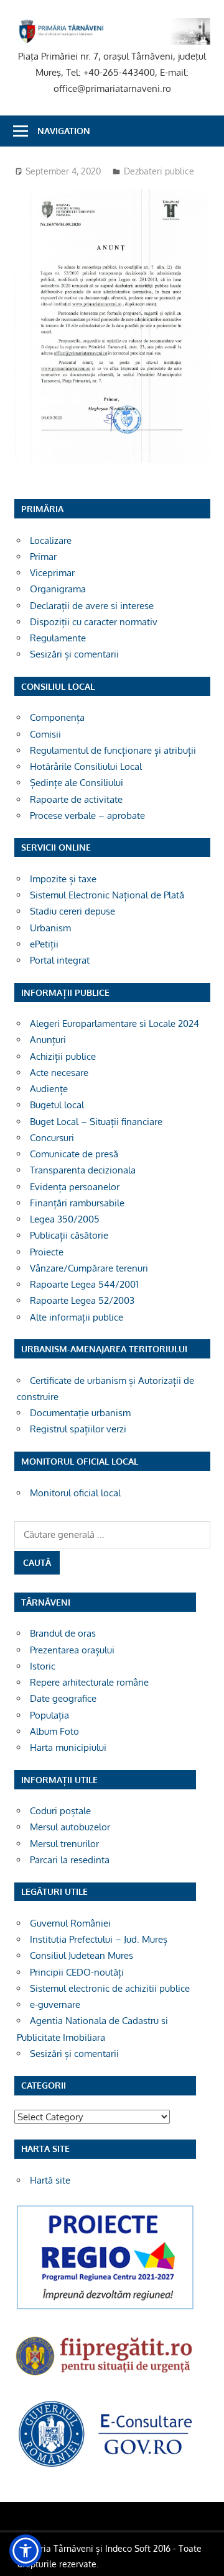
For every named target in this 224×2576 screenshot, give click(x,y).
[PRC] (105, 2309)
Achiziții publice (63, 1056)
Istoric (43, 1666)
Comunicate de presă (74, 1154)
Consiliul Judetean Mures (82, 1955)
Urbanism (50, 928)
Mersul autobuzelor (70, 1827)
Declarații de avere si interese (92, 606)
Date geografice (63, 1698)
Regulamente (58, 638)
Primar (43, 557)
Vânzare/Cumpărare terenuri (89, 1268)
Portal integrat (60, 960)
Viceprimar (52, 573)
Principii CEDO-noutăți (77, 1972)
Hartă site (50, 2180)
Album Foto (54, 1731)
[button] (26, 2551)
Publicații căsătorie (69, 1235)
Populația (49, 1715)
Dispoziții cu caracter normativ (94, 622)
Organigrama (58, 589)
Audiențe (49, 1089)
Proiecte (47, 1252)
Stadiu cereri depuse (72, 911)
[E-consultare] (105, 2466)
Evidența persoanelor (75, 1187)
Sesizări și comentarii (74, 654)
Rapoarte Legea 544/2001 (84, 1284)
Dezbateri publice (159, 171)
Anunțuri (48, 1040)
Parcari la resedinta (70, 1860)
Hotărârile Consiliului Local (86, 766)
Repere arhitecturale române (89, 1682)
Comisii (45, 734)
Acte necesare (59, 1073)
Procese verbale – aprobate (87, 816)
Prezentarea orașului (72, 1650)
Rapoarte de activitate (76, 799)
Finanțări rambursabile (77, 1203)
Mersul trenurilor (64, 1844)
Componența (57, 717)
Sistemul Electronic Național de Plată (107, 895)
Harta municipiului (68, 1747)
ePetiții (44, 944)
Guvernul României (70, 1923)
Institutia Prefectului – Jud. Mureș (99, 1939)
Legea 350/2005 (65, 1219)
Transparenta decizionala (83, 1170)
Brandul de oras (63, 1633)
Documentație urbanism (80, 1413)
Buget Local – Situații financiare (96, 1122)
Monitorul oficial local (75, 1493)
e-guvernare (55, 2004)
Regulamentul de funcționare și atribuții (113, 750)
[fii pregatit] (105, 2378)
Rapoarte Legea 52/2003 (82, 1300)
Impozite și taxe (63, 879)
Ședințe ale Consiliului (77, 783)
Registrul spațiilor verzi (78, 1429)
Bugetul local (57, 1105)
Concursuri (52, 1138)
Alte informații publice (77, 1317)
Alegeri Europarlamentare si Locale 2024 (114, 1024)
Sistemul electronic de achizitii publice (110, 1988)
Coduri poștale (60, 1811)
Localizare (51, 540)
